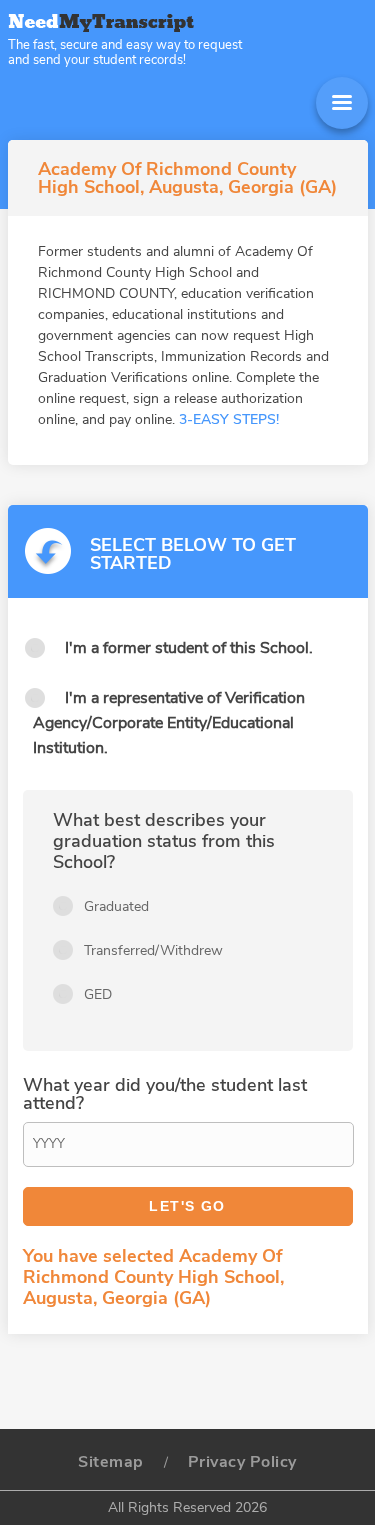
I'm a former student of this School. (189, 648)
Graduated (116, 906)
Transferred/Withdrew (153, 950)
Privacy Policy (242, 1462)
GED (98, 994)
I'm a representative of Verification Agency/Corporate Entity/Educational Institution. (169, 723)
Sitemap (111, 1462)
